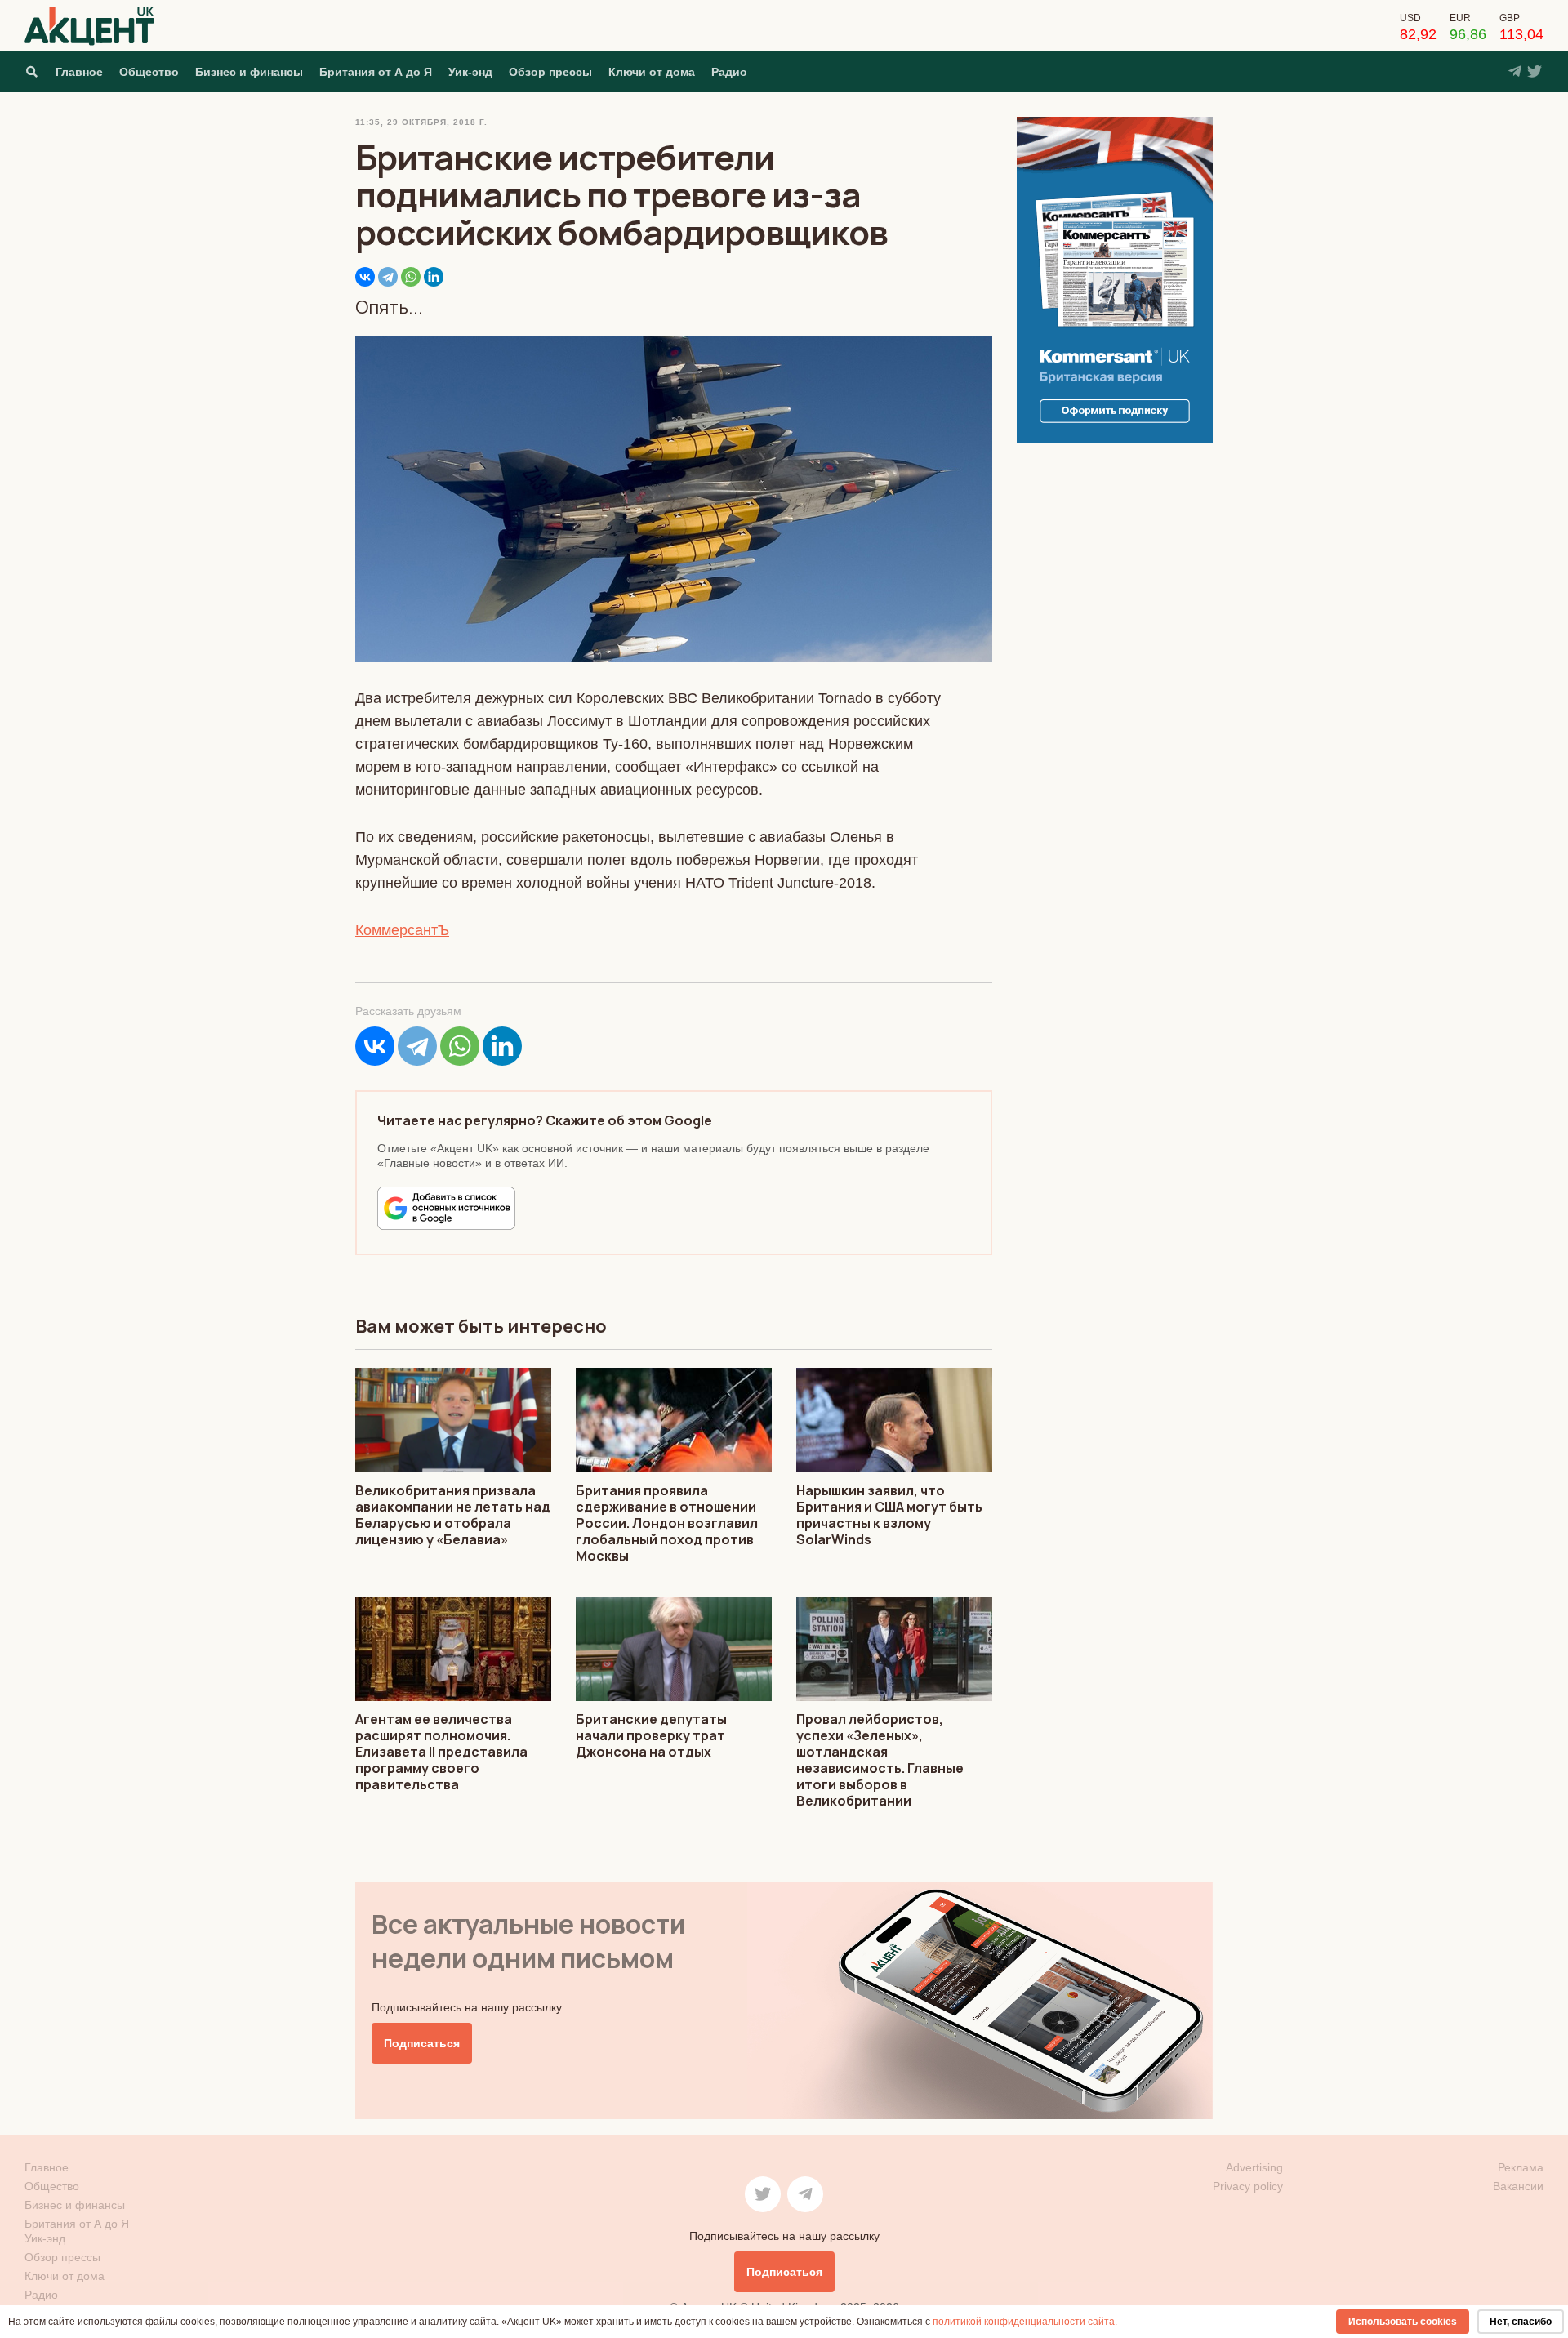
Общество (149, 72)
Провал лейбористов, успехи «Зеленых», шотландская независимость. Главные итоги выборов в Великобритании (880, 1760)
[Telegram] (388, 277)
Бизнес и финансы (249, 72)
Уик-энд (470, 72)
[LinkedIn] (434, 277)
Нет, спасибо (1521, 2322)
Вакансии (1518, 2186)
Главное (79, 72)
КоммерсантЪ (402, 930)
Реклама (1521, 2167)
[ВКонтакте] (365, 277)
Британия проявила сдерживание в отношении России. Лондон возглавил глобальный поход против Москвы (667, 1523)
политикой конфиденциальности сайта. (1025, 2322)
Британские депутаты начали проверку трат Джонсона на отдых (651, 1735)
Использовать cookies (1403, 2322)
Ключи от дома (652, 72)
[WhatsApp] (411, 277)
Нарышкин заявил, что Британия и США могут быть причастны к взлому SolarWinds (889, 1515)
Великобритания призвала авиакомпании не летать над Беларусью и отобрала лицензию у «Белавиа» (453, 1515)
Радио (729, 72)
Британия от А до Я (376, 72)
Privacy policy (1248, 2186)
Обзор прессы (550, 72)
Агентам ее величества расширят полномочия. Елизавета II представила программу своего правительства (441, 1752)
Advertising (1254, 2167)
